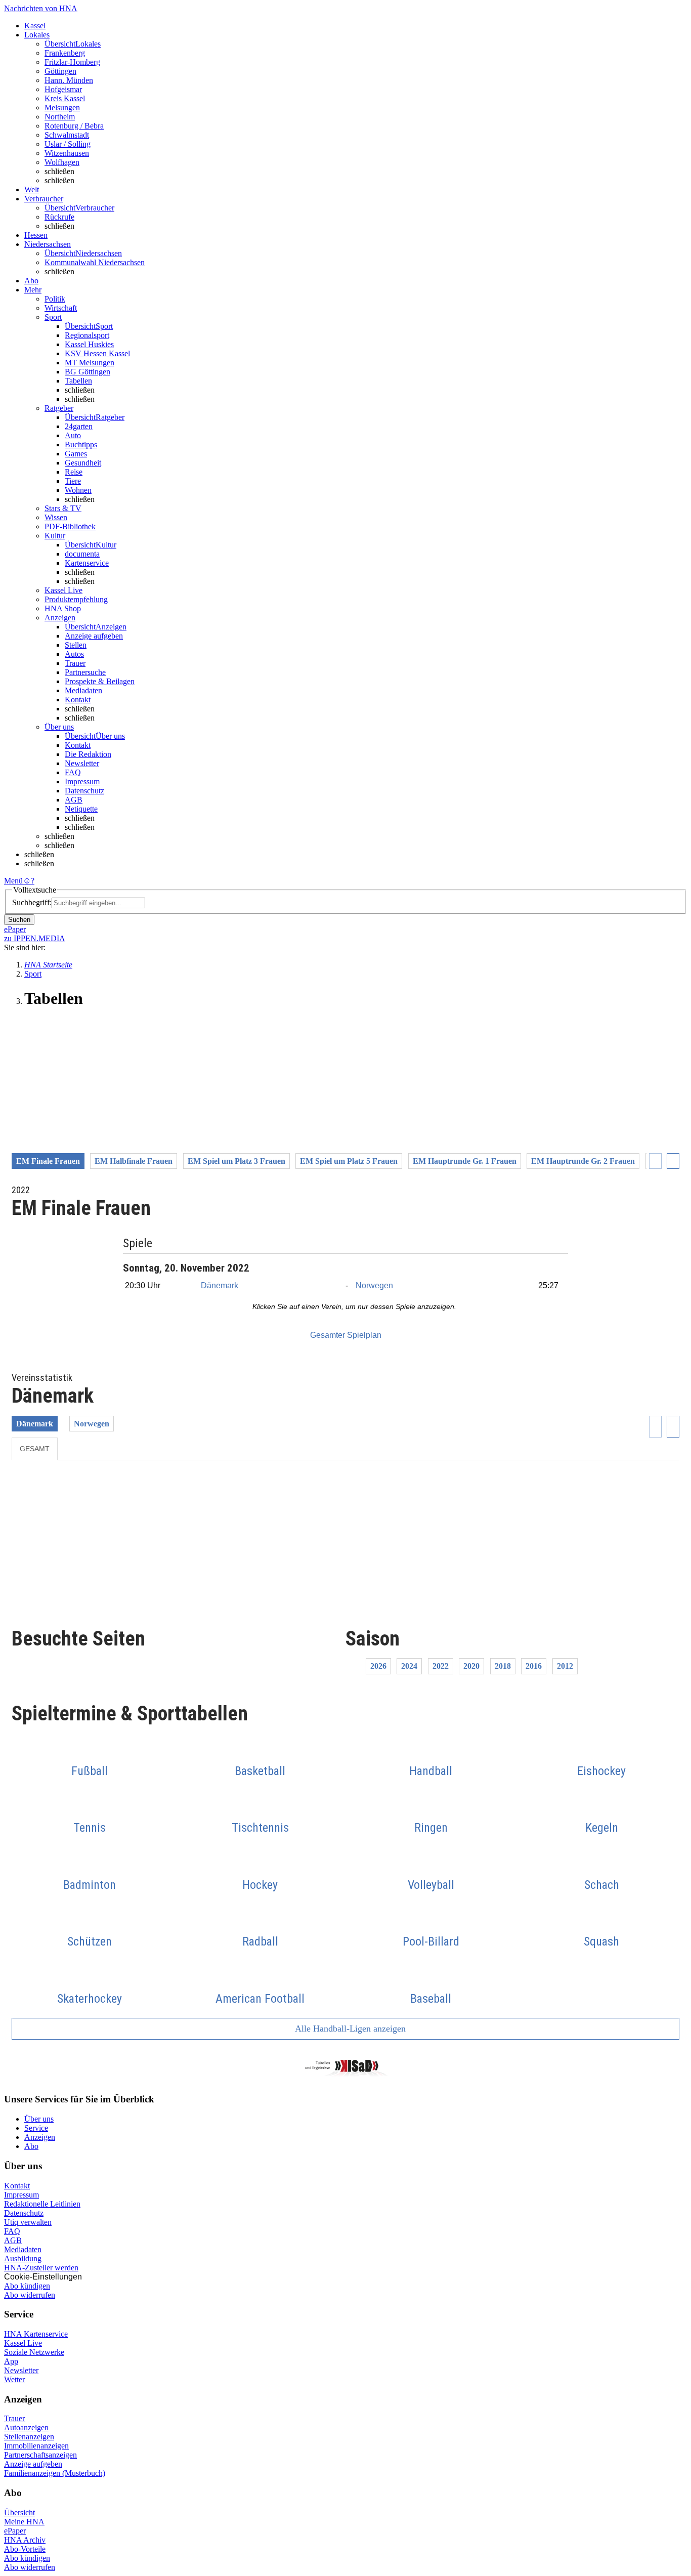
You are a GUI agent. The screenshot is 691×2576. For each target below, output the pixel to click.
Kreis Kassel (65, 98)
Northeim (60, 117)
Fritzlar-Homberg (72, 62)
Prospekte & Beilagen (100, 681)
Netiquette (81, 809)
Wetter (14, 2379)
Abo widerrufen (30, 2295)
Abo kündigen (27, 2286)
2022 (441, 1666)
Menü (13, 881)
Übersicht (19, 2512)
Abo (31, 2146)
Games (76, 454)
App (11, 2361)
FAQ (73, 772)
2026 (378, 1666)
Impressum (82, 782)
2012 (565, 1666)
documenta (82, 554)
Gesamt (35, 1449)
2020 (471, 1666)
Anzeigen (40, 2137)
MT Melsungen (90, 363)
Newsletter (82, 763)
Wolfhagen (62, 162)
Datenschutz (84, 791)
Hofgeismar (63, 89)
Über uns (39, 2119)
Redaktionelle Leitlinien (42, 2204)
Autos (74, 654)
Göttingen (60, 71)
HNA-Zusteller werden (41, 2268)
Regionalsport (87, 335)
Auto (73, 435)
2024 (409, 1666)
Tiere (73, 481)
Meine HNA (24, 2522)
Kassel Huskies (89, 344)
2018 (503, 1666)
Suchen (19, 920)
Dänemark (220, 1285)
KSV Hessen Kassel (97, 353)
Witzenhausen (67, 153)
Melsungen (62, 108)
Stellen (76, 645)
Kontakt (78, 700)
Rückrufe (59, 217)
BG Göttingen (88, 372)
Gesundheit (83, 463)
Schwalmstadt (67, 135)
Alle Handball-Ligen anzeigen (349, 2029)
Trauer (75, 663)
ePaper (15, 2531)
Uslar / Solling (68, 144)
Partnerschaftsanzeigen (40, 2455)
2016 (534, 1666)
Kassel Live (23, 2343)
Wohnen (78, 490)
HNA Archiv (25, 2540)
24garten (79, 426)
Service (36, 2128)
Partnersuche (85, 672)
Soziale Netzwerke (34, 2352)
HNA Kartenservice (36, 2334)
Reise (74, 472)
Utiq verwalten (28, 2222)
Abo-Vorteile (25, 2549)
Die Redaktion (88, 754)
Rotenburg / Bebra (74, 126)
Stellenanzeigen (29, 2437)
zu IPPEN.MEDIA (35, 938)
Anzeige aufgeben (94, 636)
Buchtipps (81, 445)
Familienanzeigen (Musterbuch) (55, 2473)
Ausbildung (23, 2258)
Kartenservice (87, 563)
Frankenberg (65, 53)
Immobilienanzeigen (36, 2446)
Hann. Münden (69, 80)
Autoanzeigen (26, 2427)
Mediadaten (83, 690)
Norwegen (374, 1285)
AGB (74, 800)
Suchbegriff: (32, 902)
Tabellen (78, 381)
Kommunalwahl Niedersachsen (95, 262)
